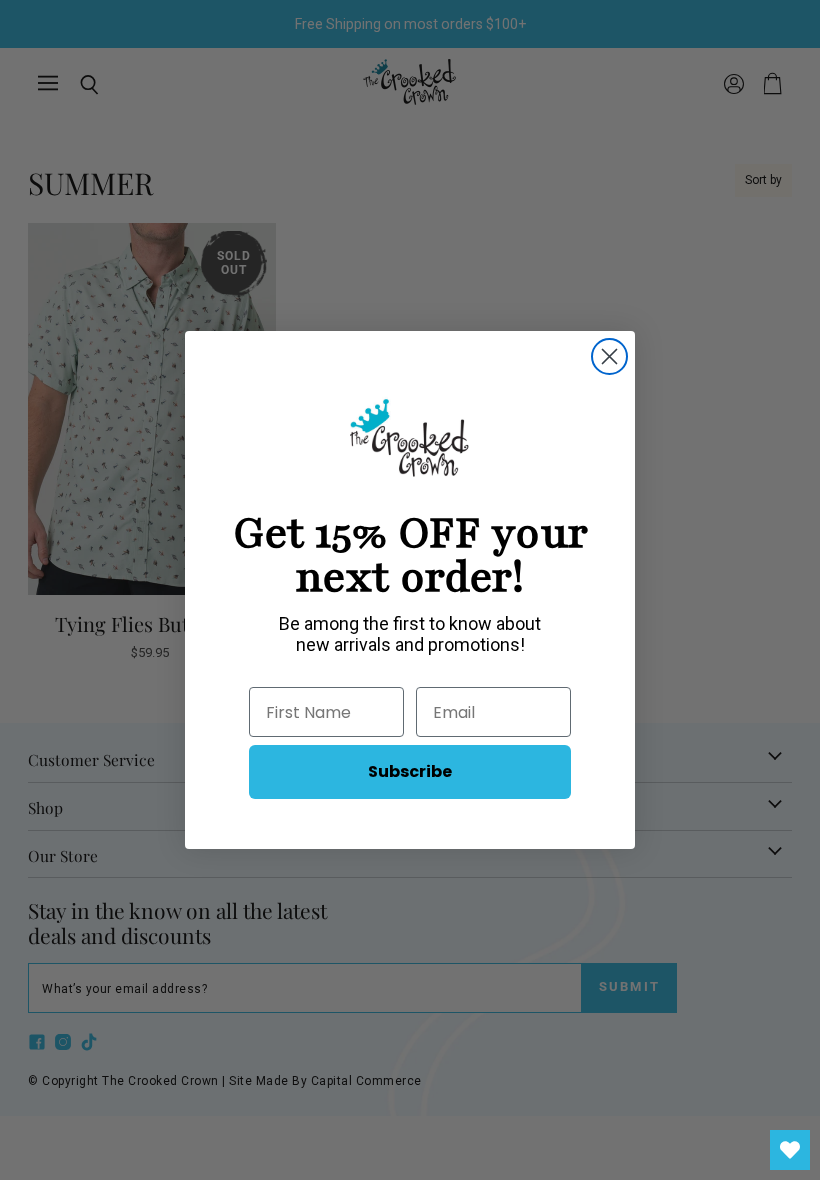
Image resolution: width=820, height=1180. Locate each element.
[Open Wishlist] (790, 1150)
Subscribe (410, 771)
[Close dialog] (609, 356)
